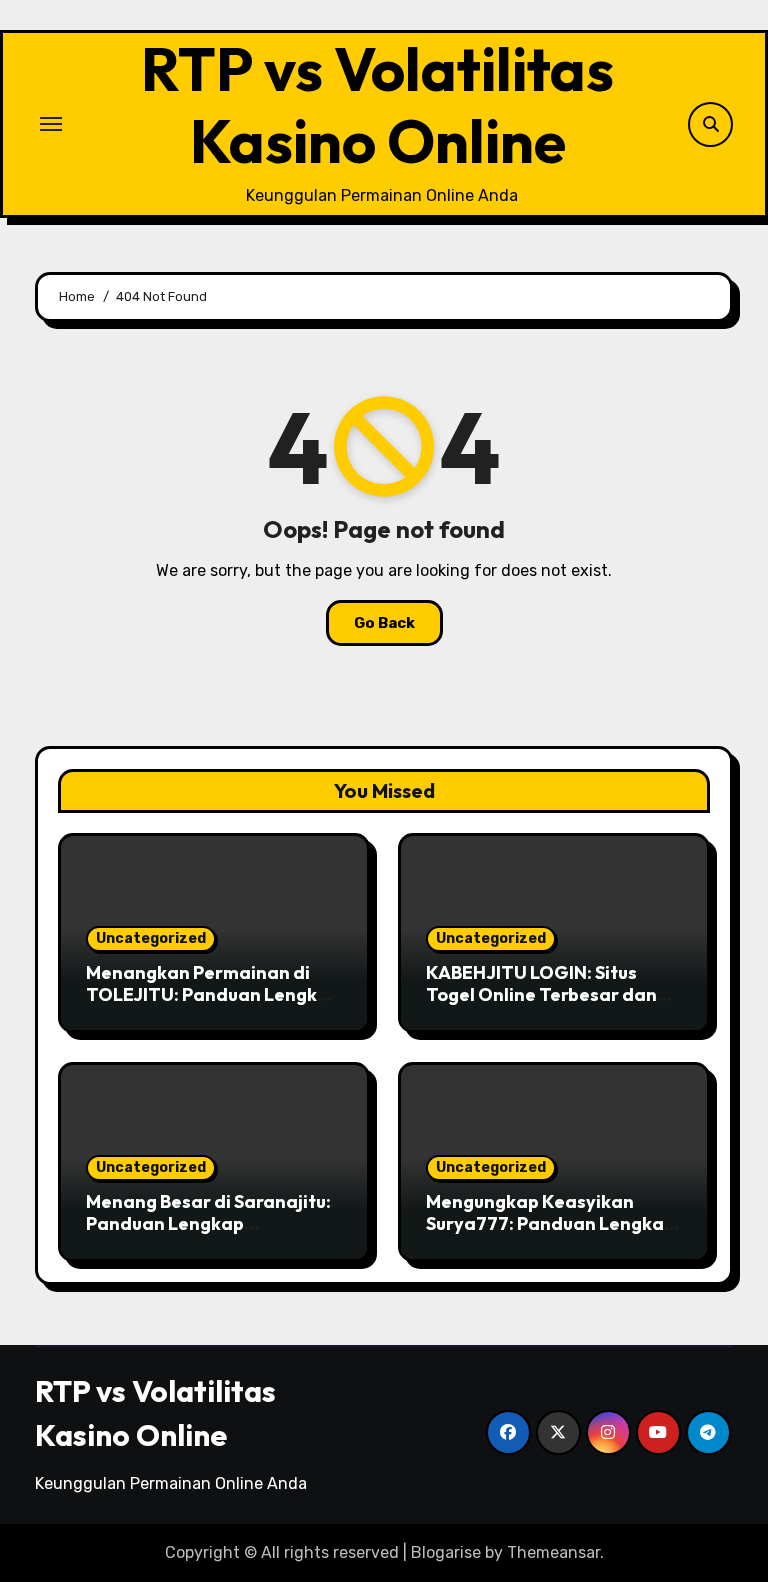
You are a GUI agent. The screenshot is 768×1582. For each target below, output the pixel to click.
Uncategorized (151, 938)
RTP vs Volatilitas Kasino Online (377, 105)
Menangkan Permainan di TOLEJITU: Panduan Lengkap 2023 (213, 994)
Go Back (384, 623)
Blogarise (446, 1552)
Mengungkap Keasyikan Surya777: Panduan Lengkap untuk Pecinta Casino (550, 1223)
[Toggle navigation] (51, 124)
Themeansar (553, 1552)
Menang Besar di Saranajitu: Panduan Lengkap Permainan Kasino (208, 1223)
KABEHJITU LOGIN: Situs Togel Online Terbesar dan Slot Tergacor (541, 994)
